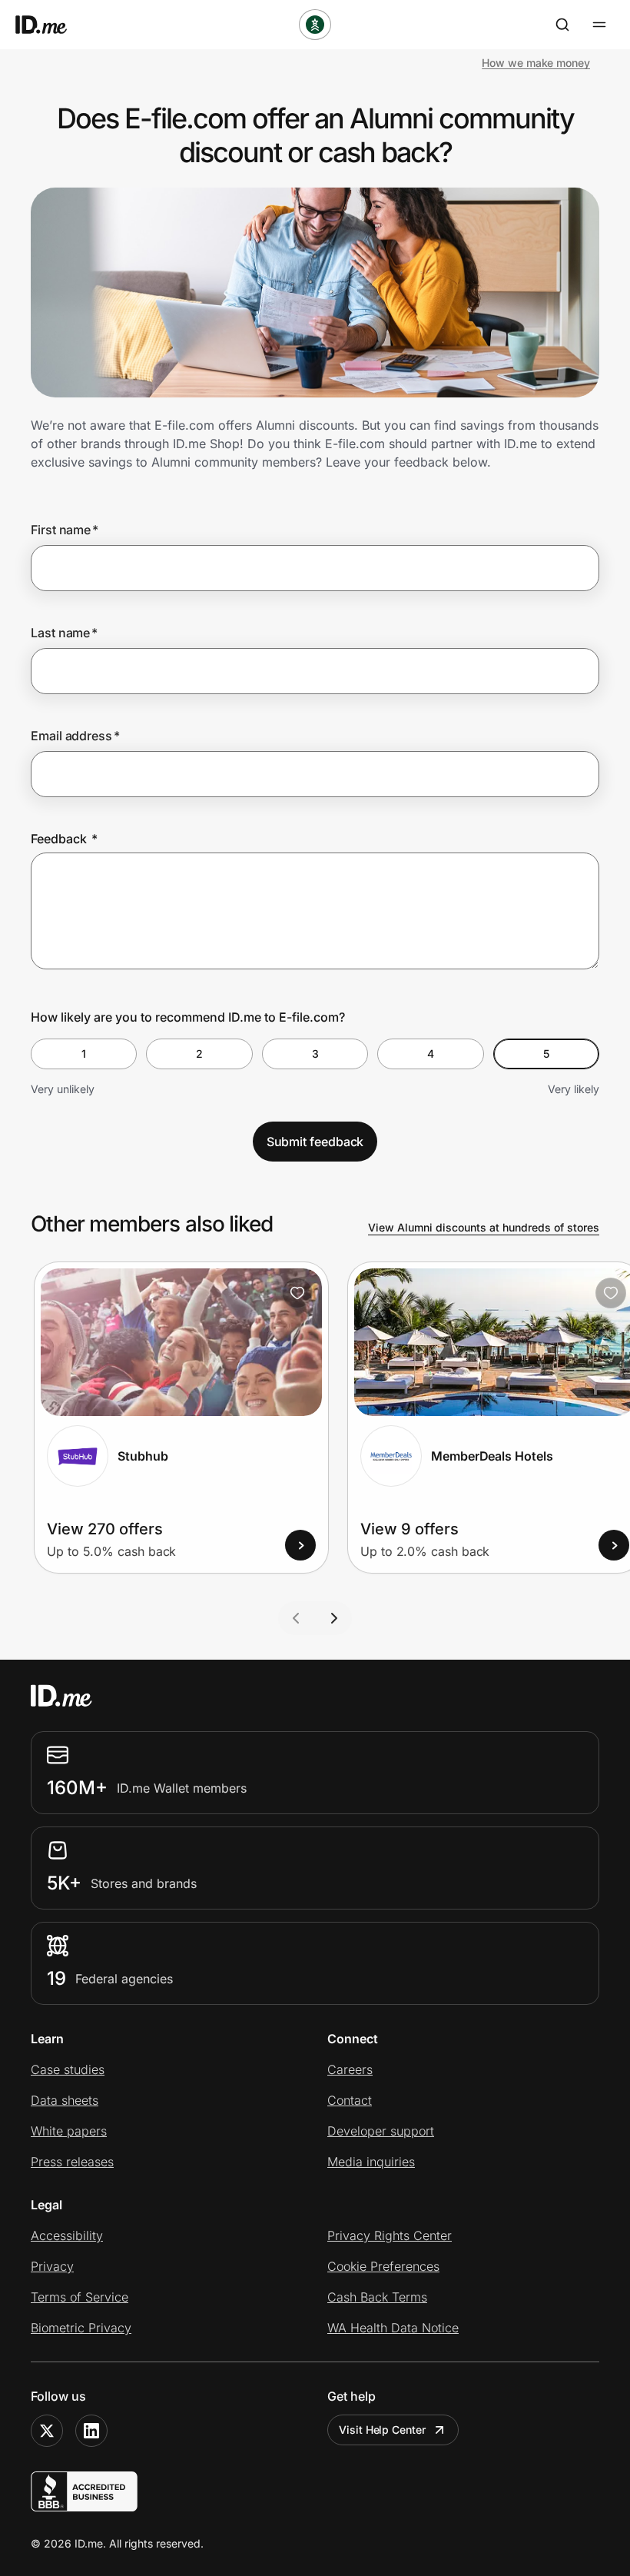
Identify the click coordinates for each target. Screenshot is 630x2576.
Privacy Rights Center (390, 2235)
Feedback (64, 839)
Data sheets (65, 2100)
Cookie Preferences (383, 2266)
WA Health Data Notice (393, 2328)
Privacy (52, 2266)
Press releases (72, 2162)
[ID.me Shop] (51, 25)
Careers (350, 2069)
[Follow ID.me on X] (47, 2431)
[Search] (562, 25)
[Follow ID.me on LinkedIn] (91, 2431)
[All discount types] (315, 25)
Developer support (381, 2131)
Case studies (68, 2069)
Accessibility (67, 2235)
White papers (69, 2131)
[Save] (297, 1293)
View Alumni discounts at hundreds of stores (484, 1227)
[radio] (84, 1054)
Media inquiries (371, 2162)
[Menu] (599, 25)
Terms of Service (80, 2297)
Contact (350, 2100)
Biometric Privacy (81, 2328)
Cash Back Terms (377, 2297)
